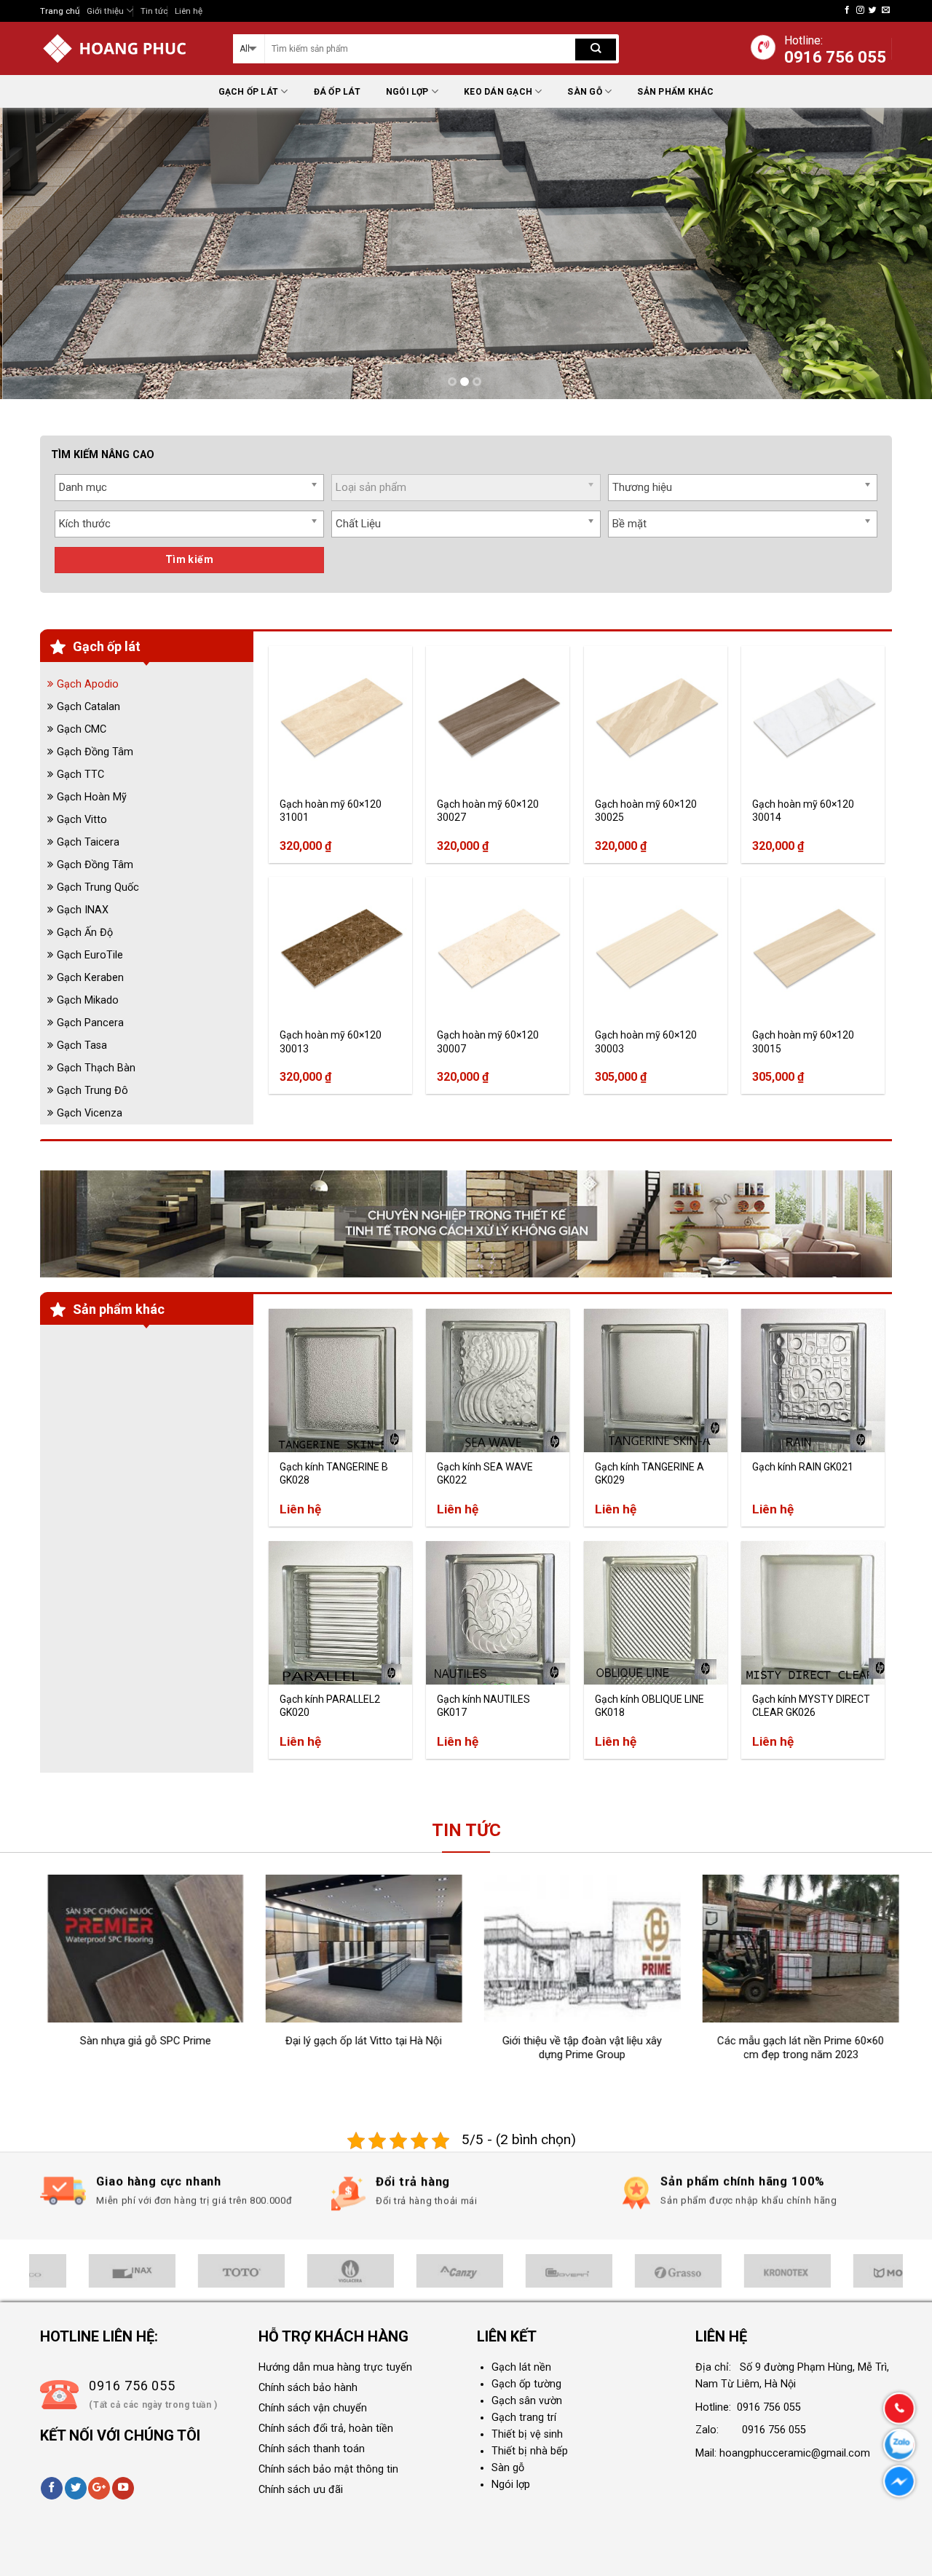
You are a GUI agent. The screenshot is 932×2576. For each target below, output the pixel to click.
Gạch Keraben (90, 978)
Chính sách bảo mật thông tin (328, 2469)
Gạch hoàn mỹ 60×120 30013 (331, 1041)
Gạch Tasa (82, 1045)
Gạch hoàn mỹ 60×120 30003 (646, 1041)
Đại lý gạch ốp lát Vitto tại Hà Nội (352, 2041)
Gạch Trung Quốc (98, 887)
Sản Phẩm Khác (675, 92)
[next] (895, 253)
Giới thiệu (105, 11)
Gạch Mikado (88, 1000)
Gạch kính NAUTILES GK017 (483, 1706)
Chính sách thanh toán (312, 2449)
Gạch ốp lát (249, 92)
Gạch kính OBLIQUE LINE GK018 (649, 1706)
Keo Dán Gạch (498, 92)
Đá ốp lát (337, 92)
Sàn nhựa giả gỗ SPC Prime (133, 2041)
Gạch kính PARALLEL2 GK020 (330, 1706)
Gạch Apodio (88, 684)
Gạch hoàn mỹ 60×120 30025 (646, 811)
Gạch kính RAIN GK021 (803, 1467)
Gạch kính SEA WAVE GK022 (485, 1473)
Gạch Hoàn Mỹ (92, 797)
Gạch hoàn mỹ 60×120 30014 (803, 811)
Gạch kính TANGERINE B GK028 (334, 1473)
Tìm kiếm (189, 559)
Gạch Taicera (88, 842)
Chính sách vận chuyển (313, 2408)
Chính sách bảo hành (308, 2388)
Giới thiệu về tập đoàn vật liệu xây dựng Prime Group (570, 2048)
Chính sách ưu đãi (301, 2490)
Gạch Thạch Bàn (96, 1068)
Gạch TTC (80, 775)
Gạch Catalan (88, 707)
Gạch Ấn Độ (85, 933)
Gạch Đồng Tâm (95, 752)
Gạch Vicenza (90, 1113)
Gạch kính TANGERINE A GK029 (649, 1473)
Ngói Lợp (407, 92)
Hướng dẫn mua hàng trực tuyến (335, 2367)
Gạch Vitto (82, 820)
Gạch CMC (82, 729)
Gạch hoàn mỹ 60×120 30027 (488, 811)
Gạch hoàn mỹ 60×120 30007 (488, 1041)
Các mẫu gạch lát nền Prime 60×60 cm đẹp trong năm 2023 (789, 2048)
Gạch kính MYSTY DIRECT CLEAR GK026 (811, 1706)
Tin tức (154, 11)
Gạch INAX (83, 910)
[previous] (37, 253)
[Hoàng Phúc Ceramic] (126, 48)
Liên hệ (189, 11)
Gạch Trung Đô (92, 1091)
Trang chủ (60, 11)
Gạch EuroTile (90, 955)
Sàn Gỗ (584, 92)
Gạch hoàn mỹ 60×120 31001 (331, 811)
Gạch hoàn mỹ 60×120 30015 (803, 1041)
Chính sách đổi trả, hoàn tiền (326, 2429)
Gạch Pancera (90, 1023)
